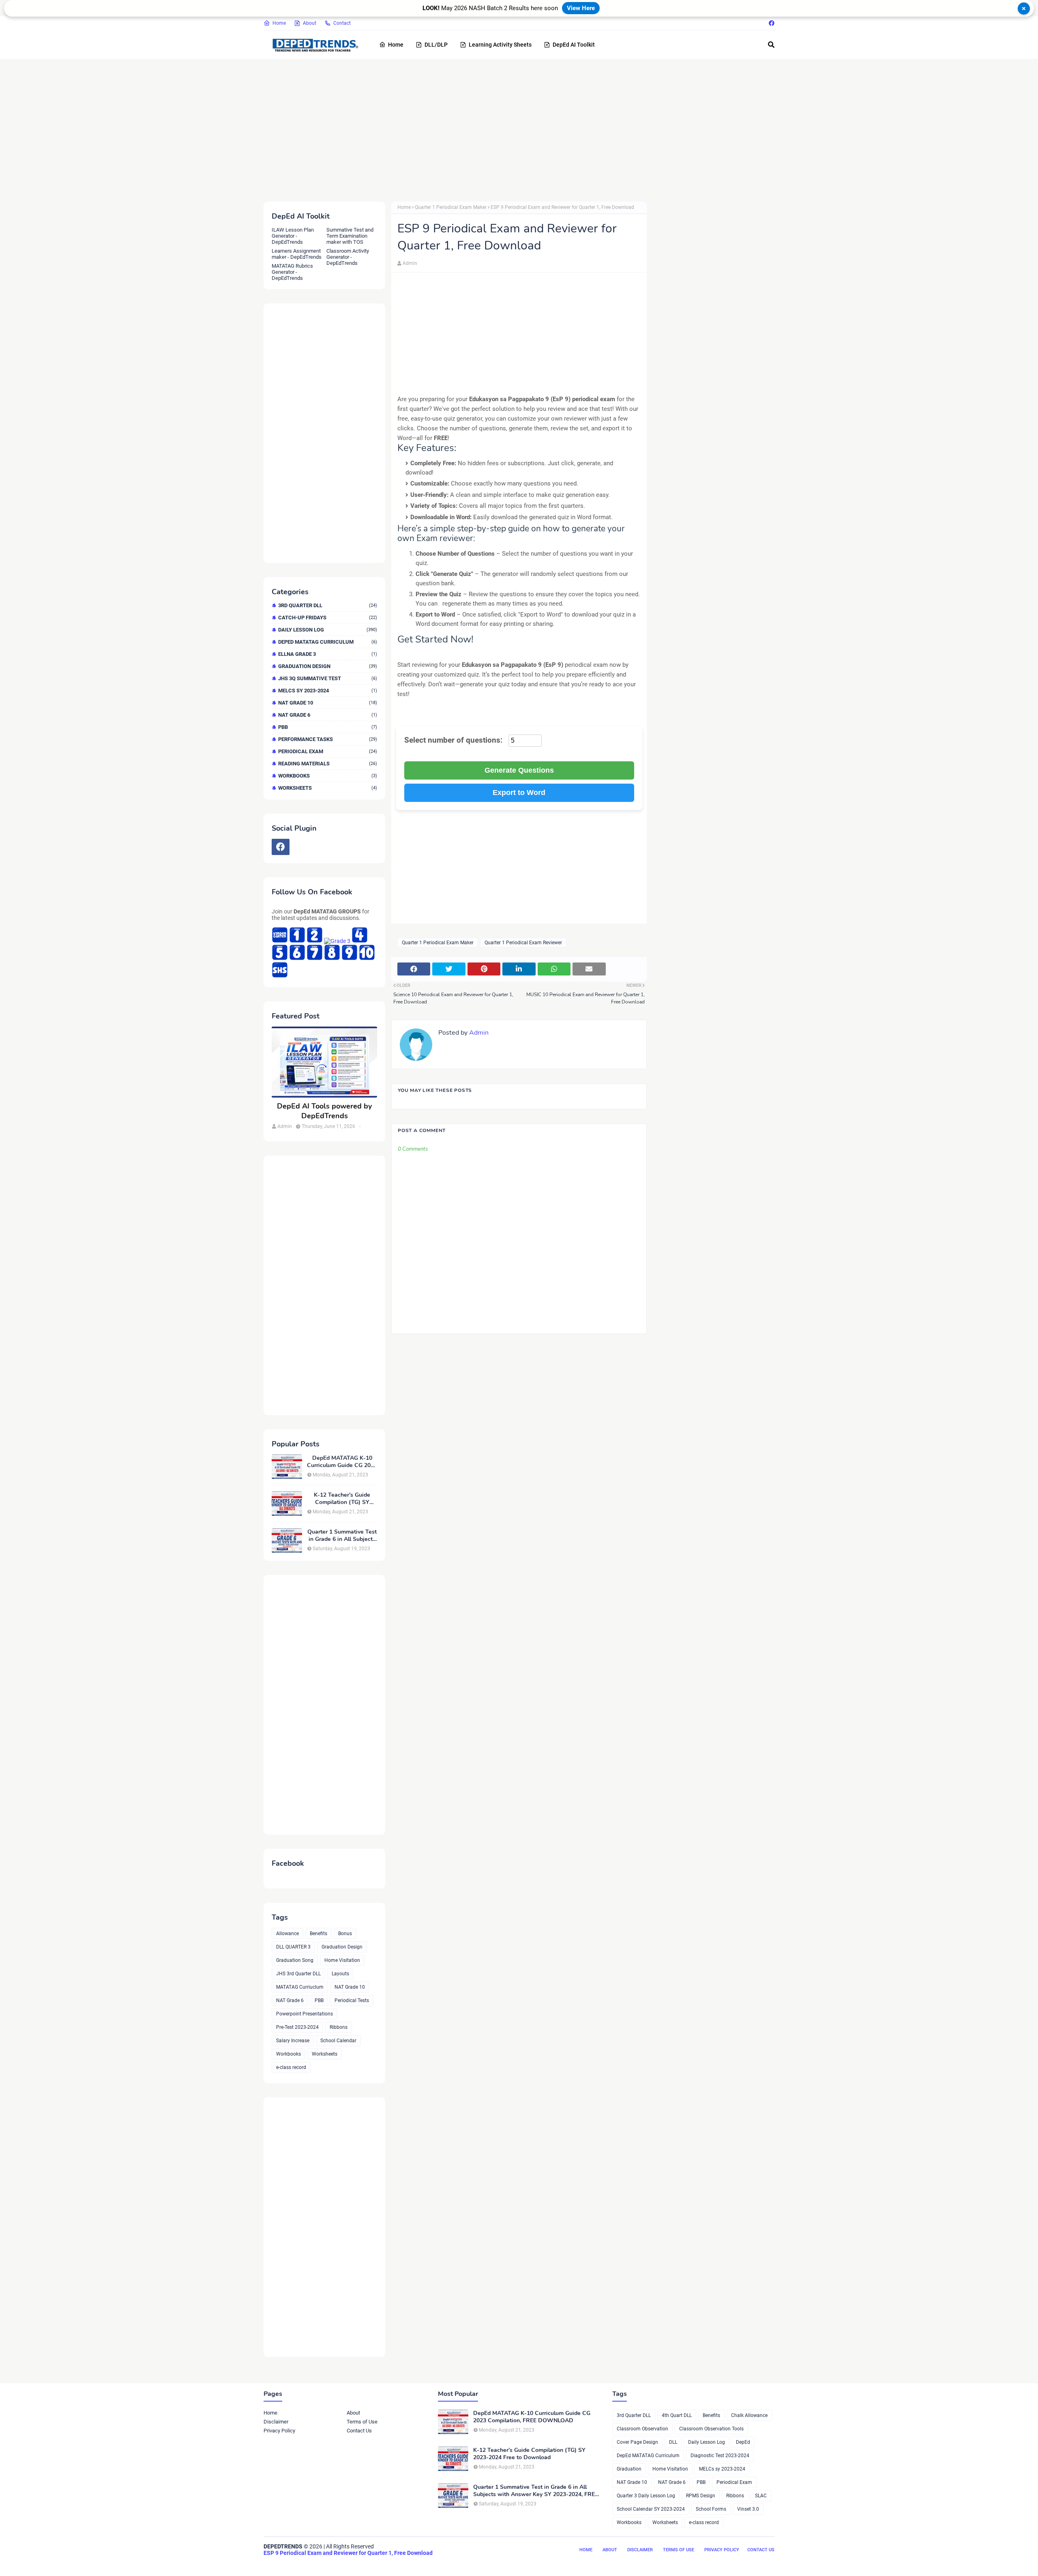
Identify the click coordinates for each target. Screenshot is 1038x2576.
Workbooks (328, 776)
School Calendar (338, 2041)
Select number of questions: (454, 740)
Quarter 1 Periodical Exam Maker (451, 207)
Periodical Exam (328, 751)
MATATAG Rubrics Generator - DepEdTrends (292, 272)
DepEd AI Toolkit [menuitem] (574, 45)
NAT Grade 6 (328, 715)
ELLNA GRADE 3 (328, 654)
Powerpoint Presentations (305, 2014)
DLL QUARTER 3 (293, 1947)
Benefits (318, 1934)
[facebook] (771, 23)
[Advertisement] (507, 129)
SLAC (761, 2496)
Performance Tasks (328, 739)
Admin (410, 263)
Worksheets (328, 788)
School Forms (711, 2509)
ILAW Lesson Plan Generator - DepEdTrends (293, 236)
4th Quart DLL (677, 2415)
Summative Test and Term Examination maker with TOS (350, 236)
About (310, 23)
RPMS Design (701, 2496)
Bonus (345, 1934)
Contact (342, 23)
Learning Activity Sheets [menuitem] (500, 45)
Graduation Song (295, 1960)
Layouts (340, 1974)
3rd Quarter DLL (328, 605)
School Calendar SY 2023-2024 (651, 2509)
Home (279, 23)
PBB (328, 727)
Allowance (287, 1934)
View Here (581, 8)
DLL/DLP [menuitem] (436, 45)
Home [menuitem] (396, 45)
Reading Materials (328, 764)
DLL (673, 2442)
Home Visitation (342, 1960)
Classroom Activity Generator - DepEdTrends (348, 257)
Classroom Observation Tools (711, 2429)
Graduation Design (328, 666)
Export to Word (519, 793)
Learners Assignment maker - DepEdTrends (297, 254)
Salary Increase (293, 2041)
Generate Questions (519, 770)
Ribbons (339, 2027)
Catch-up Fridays (328, 618)
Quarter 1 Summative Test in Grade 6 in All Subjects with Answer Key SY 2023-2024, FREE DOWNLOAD (342, 1536)
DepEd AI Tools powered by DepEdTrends (324, 1111)
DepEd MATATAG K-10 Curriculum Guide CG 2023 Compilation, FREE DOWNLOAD (342, 1462)
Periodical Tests (352, 2000)
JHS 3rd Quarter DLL (298, 1974)
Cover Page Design (637, 2442)
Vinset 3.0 (748, 2509)
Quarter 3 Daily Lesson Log (646, 2496)
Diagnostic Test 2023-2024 (720, 2456)
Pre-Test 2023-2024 (297, 2027)
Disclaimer (276, 2422)
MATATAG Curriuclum (300, 1987)
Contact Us (359, 2431)
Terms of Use (362, 2422)
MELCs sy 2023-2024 (328, 691)
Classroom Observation (642, 2429)
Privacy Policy (279, 2431)
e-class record (291, 2067)
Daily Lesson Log (328, 630)
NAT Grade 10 (328, 703)
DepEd (743, 2442)
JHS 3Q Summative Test (328, 678)
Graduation (629, 2469)
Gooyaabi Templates (388, 2563)
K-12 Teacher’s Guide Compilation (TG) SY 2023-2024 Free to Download (342, 1499)
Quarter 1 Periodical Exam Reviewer (523, 943)
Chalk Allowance (749, 2415)
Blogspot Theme (309, 2563)
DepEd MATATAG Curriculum (328, 642)
